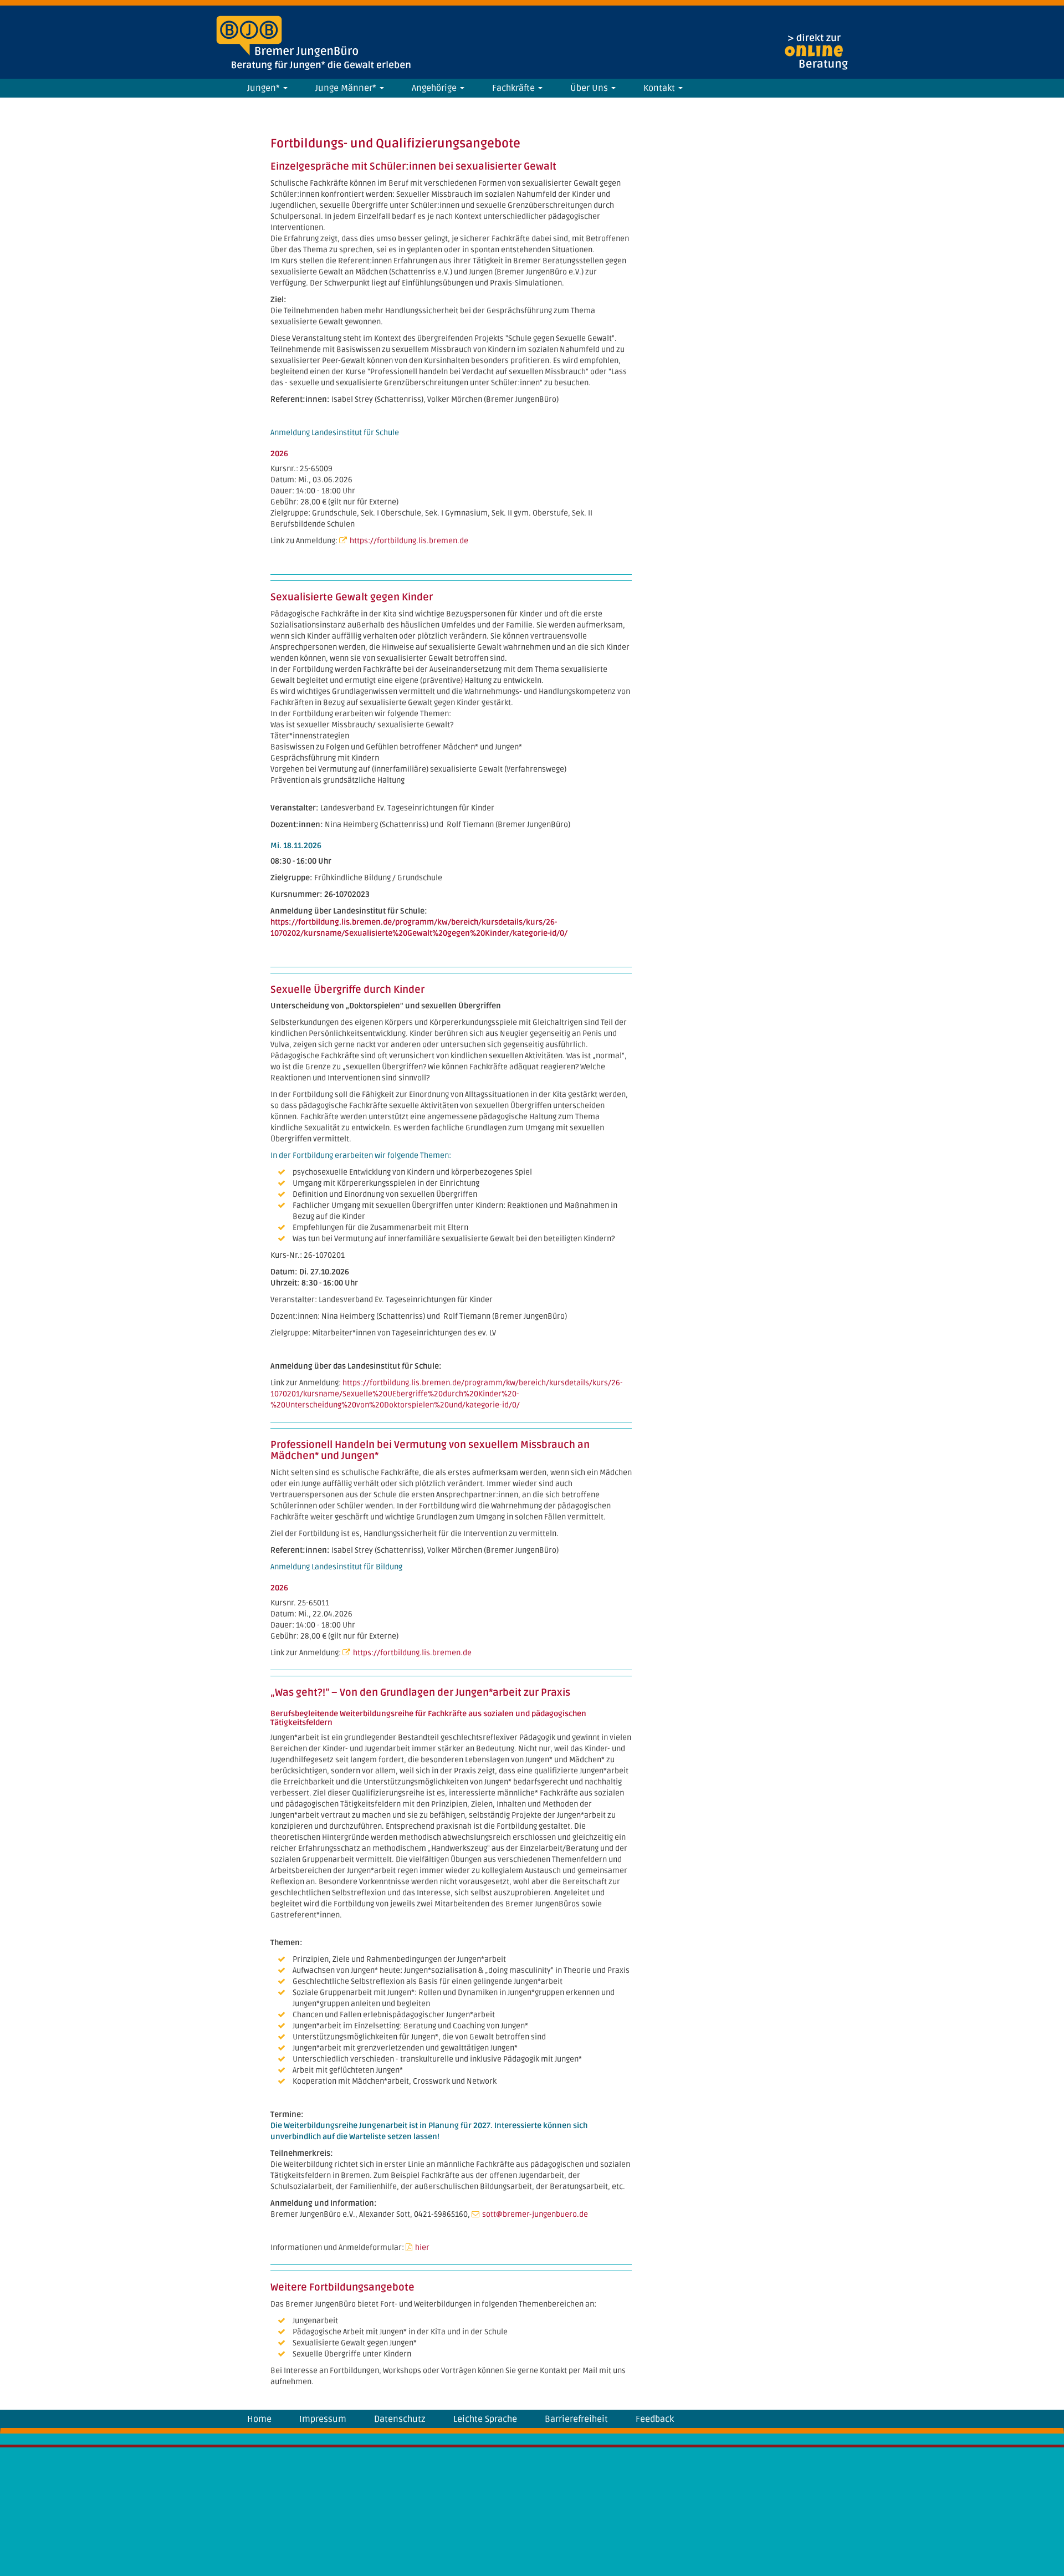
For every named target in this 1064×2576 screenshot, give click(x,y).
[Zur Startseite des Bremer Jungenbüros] (249, 35)
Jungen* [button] (265, 88)
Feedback (655, 2419)
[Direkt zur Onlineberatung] (816, 52)
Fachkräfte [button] (515, 88)
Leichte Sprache (485, 2419)
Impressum (323, 2419)
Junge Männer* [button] (347, 88)
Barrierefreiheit (576, 2419)
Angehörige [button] (435, 88)
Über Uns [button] (590, 88)
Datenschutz (400, 2419)
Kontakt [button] (660, 88)
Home (259, 2419)
